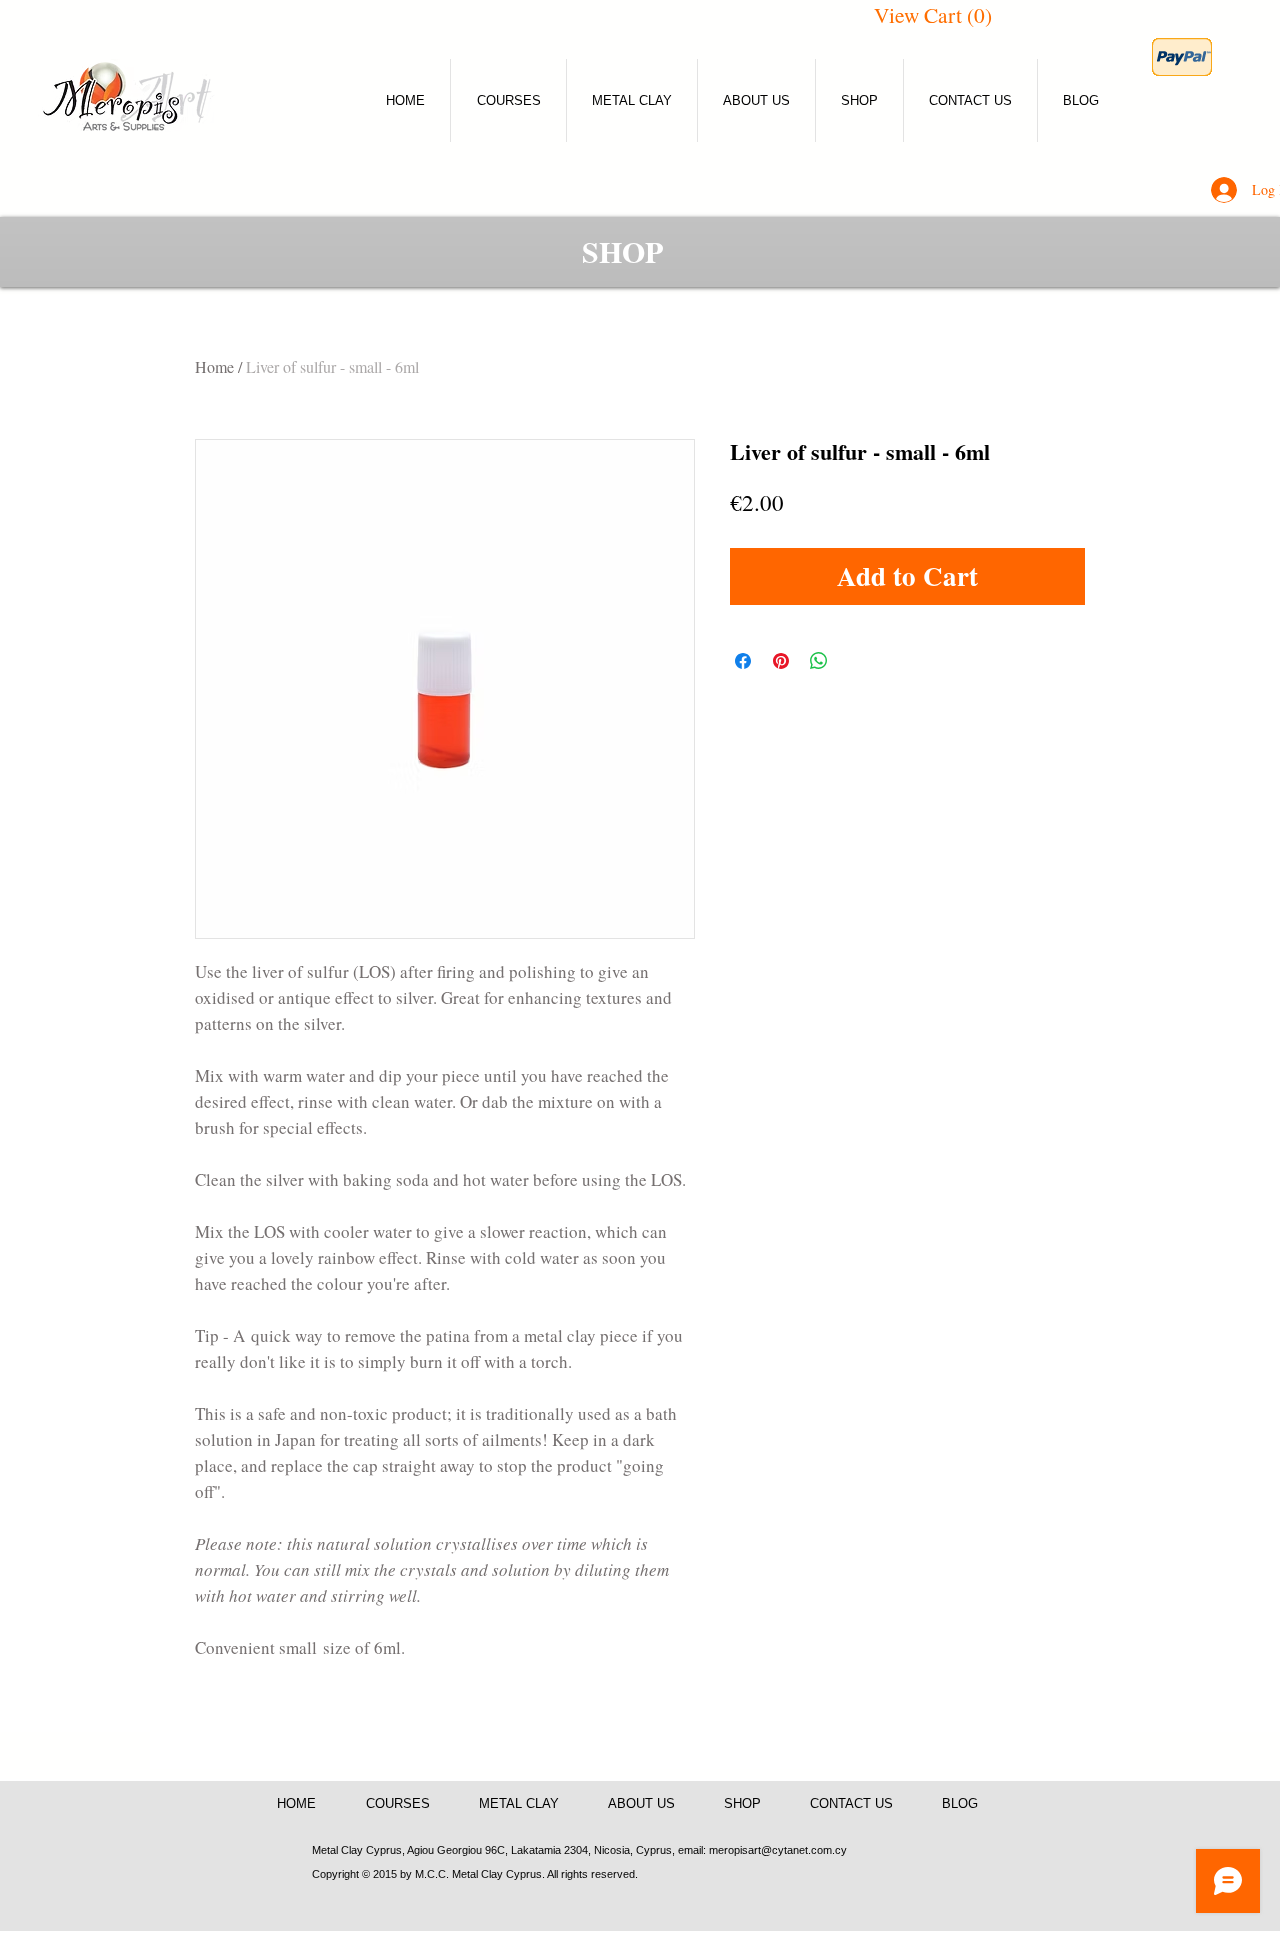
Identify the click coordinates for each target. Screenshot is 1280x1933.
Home (214, 366)
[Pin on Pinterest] (781, 661)
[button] (940, 15)
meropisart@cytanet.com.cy (778, 1850)
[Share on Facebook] (743, 661)
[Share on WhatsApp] (819, 661)
